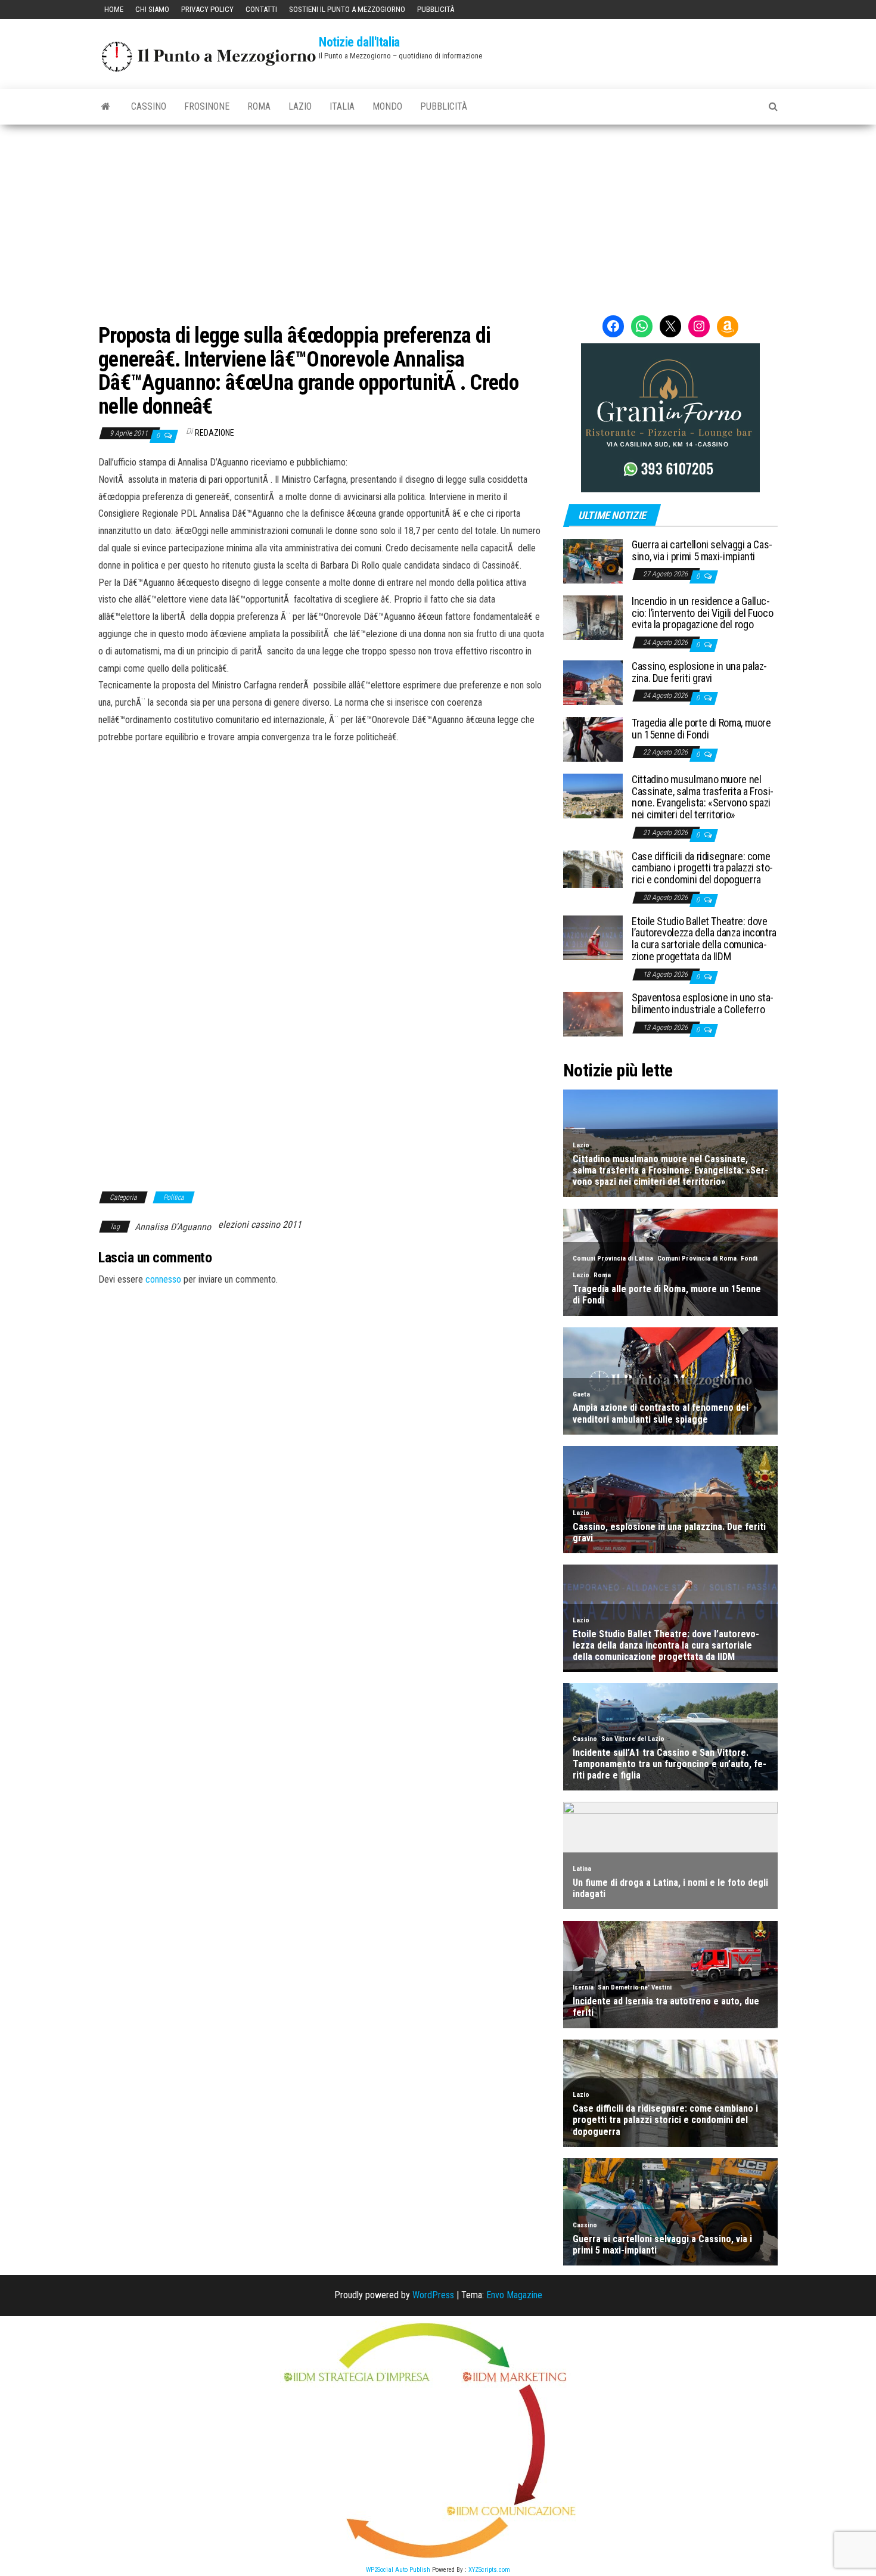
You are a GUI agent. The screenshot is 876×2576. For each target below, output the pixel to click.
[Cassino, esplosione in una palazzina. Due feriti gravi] (593, 682)
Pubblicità (436, 9)
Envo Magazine (514, 2295)
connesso (163, 1279)
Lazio (300, 106)
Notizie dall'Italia (359, 42)
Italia (342, 106)
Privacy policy (207, 9)
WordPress (433, 2295)
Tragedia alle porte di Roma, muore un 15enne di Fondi (701, 729)
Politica (174, 1197)
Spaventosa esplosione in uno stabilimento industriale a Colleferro (703, 1003)
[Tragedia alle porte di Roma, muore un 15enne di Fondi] (593, 739)
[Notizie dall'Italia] (106, 107)
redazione (215, 433)
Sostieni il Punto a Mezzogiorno (347, 9)
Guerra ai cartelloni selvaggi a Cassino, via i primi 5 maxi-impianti (702, 550)
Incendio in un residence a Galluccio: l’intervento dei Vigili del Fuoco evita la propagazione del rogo (702, 613)
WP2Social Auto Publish (398, 2570)
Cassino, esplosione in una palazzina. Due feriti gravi (699, 672)
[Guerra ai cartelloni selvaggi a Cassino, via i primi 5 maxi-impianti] (593, 561)
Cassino (149, 106)
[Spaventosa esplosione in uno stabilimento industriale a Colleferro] (593, 1014)
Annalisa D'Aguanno (173, 1227)
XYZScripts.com (489, 2570)
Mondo (387, 106)
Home (114, 9)
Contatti (261, 9)
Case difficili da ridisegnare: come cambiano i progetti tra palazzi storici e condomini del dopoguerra (702, 868)
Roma (259, 106)
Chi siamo (152, 9)
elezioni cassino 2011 (260, 1225)
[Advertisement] (438, 214)
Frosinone (207, 106)
